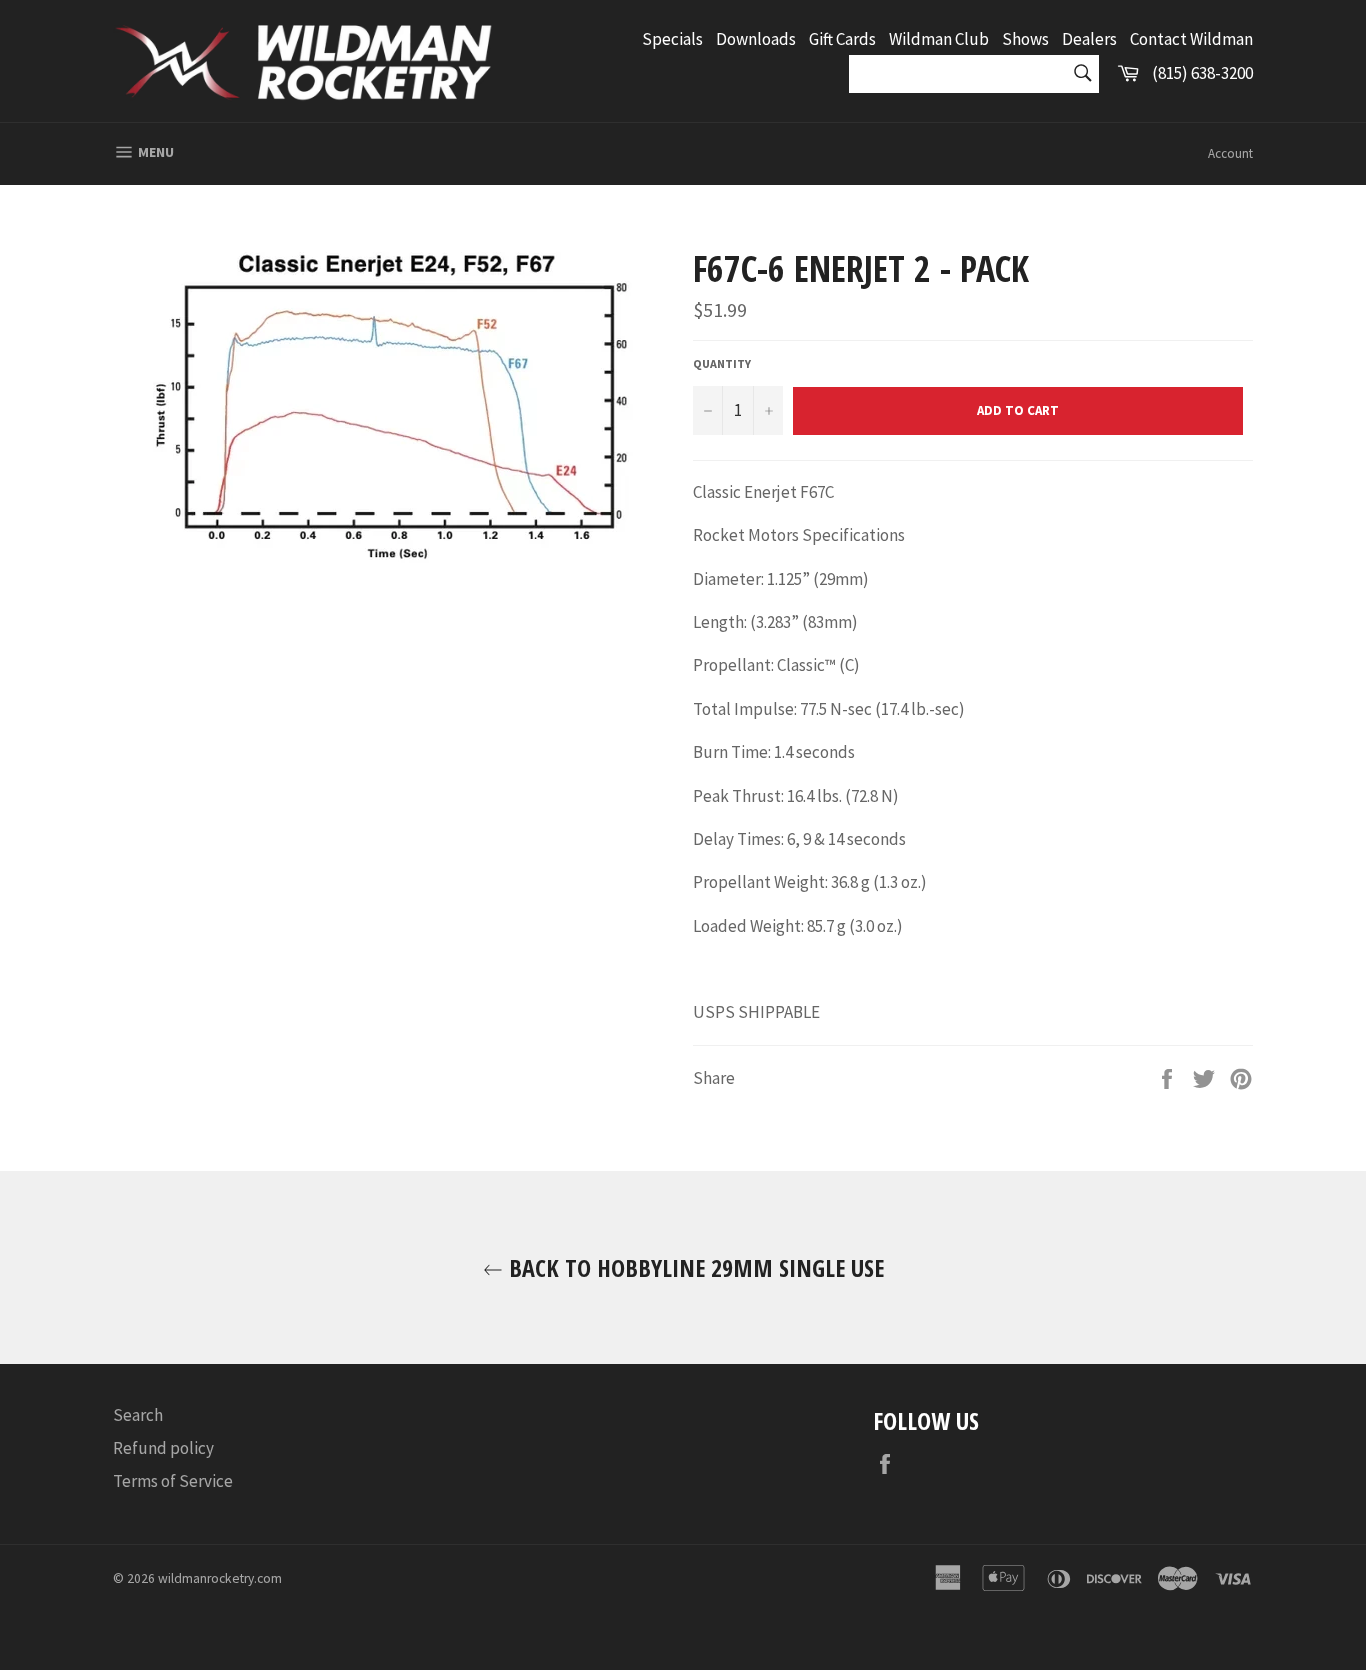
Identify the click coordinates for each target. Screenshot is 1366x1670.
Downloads (756, 39)
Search (138, 1415)
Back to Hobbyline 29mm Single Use (693, 1267)
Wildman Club (939, 39)
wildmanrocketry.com (220, 1578)
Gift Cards (842, 39)
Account (1230, 153)
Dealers (1089, 39)
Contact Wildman (1191, 39)
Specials (672, 39)
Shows (1025, 39)
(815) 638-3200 (1202, 73)
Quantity (722, 363)
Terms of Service (173, 1481)
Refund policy (163, 1448)
